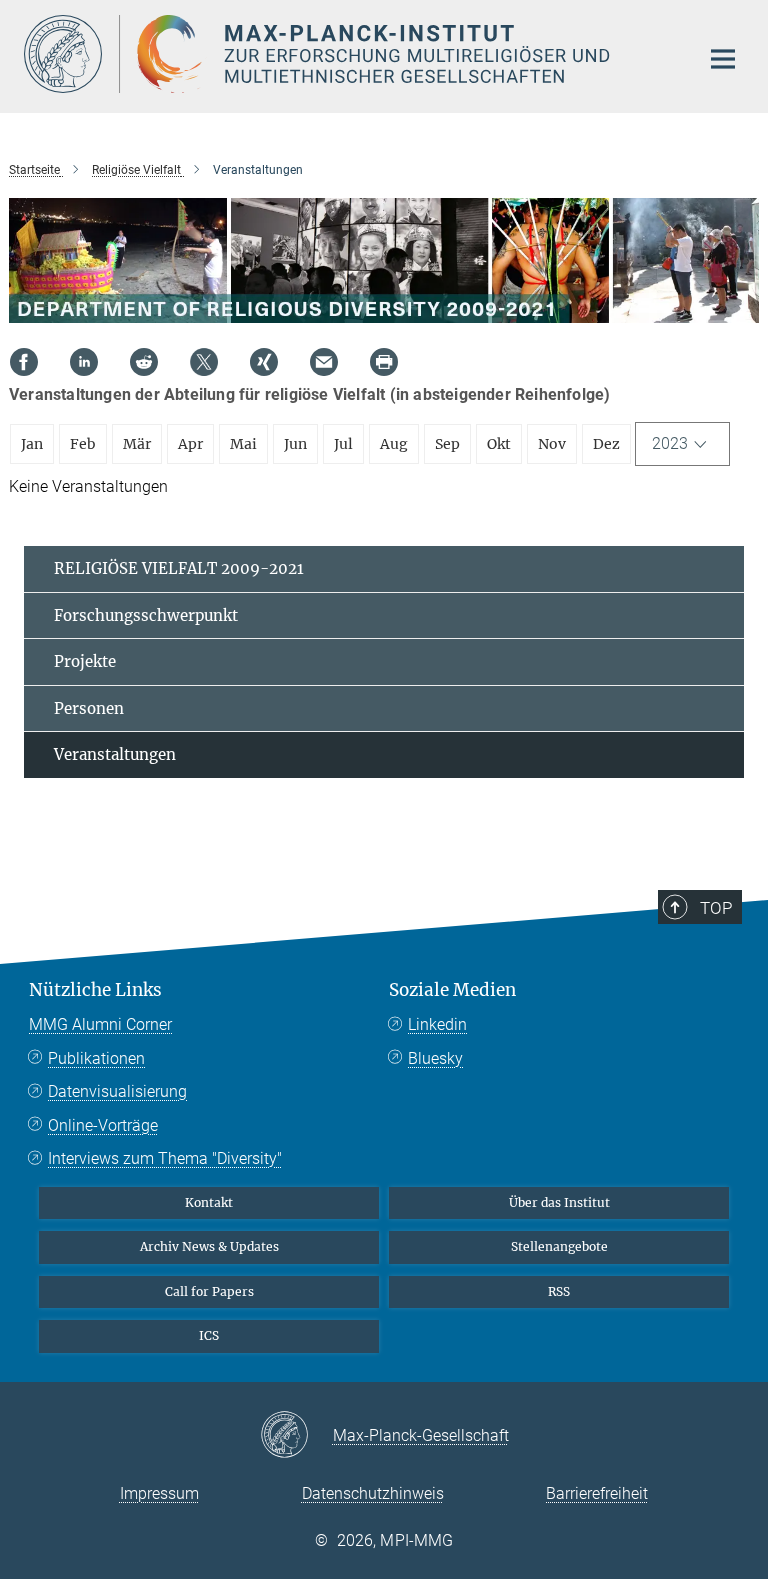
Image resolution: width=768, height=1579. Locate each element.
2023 (670, 443)
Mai (243, 444)
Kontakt (209, 1202)
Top (716, 908)
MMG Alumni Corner (100, 1024)
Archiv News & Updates (209, 1246)
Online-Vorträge (103, 1125)
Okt (499, 444)
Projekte (85, 661)
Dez (606, 444)
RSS (559, 1291)
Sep (447, 444)
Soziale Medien (452, 990)
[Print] (384, 362)
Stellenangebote (559, 1246)
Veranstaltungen (115, 754)
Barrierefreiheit (597, 1493)
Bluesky (435, 1058)
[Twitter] (204, 362)
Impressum (159, 1493)
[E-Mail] (324, 362)
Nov (552, 444)
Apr (190, 444)
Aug (394, 444)
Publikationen (96, 1058)
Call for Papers (209, 1291)
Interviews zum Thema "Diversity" (165, 1158)
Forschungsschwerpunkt (146, 615)
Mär (137, 444)
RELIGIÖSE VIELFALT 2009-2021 (179, 568)
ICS (209, 1335)
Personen (89, 708)
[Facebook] (24, 362)
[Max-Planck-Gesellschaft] (296, 1436)
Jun (295, 444)
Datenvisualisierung (117, 1091)
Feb (83, 444)
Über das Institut (559, 1202)
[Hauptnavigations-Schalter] (723, 59)
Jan (32, 444)
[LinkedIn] (84, 362)
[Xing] (264, 362)
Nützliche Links (95, 990)
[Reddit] (144, 362)
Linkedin (437, 1024)
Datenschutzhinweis (373, 1493)
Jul (343, 444)
